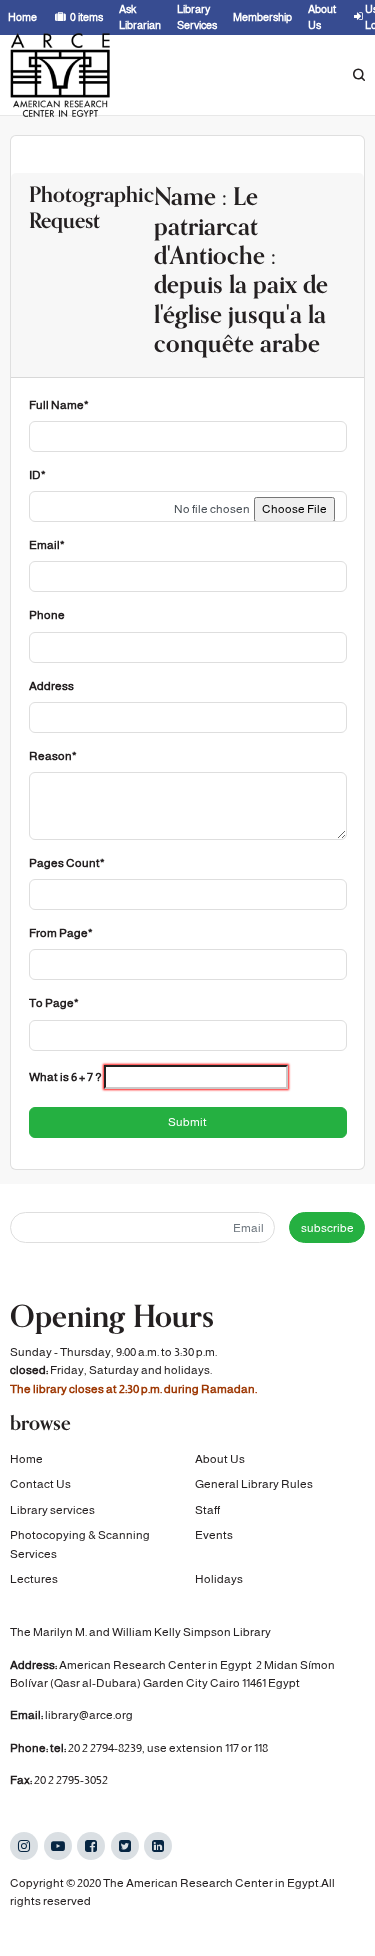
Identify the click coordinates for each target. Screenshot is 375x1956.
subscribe (327, 1228)
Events (214, 1535)
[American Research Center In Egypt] (60, 75)
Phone (47, 615)
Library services (52, 1510)
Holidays (219, 1579)
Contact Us (40, 1484)
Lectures (34, 1579)
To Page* (54, 1003)
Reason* (53, 756)
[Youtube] (58, 1846)
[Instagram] (24, 1846)
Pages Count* (67, 863)
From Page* (61, 933)
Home (26, 1459)
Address (51, 686)
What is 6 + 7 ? (65, 1077)
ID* (37, 475)
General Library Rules (254, 1484)
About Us (220, 1459)
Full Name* (59, 405)
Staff (207, 1510)
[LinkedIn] (158, 1846)
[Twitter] (125, 1846)
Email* (47, 545)
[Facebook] (91, 1846)
